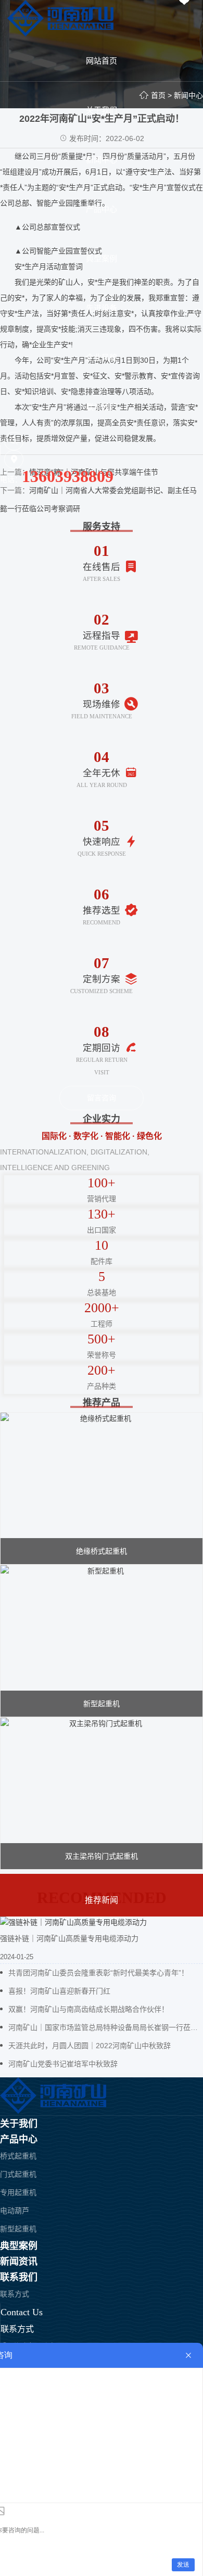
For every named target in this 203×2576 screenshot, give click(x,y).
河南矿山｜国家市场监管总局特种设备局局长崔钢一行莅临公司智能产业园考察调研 (106, 2027)
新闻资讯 (19, 2262)
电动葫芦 (15, 2211)
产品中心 (19, 2139)
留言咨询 (102, 1098)
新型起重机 (18, 2229)
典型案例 (19, 2246)
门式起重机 (18, 2174)
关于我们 (19, 2124)
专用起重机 (18, 2192)
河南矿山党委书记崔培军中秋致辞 (63, 2064)
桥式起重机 (18, 2156)
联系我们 (19, 2277)
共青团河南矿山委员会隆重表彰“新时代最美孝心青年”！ (98, 1973)
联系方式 (15, 2294)
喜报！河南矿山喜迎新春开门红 (59, 1991)
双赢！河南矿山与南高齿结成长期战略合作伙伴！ (88, 2009)
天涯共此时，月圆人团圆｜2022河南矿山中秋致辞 (90, 2046)
